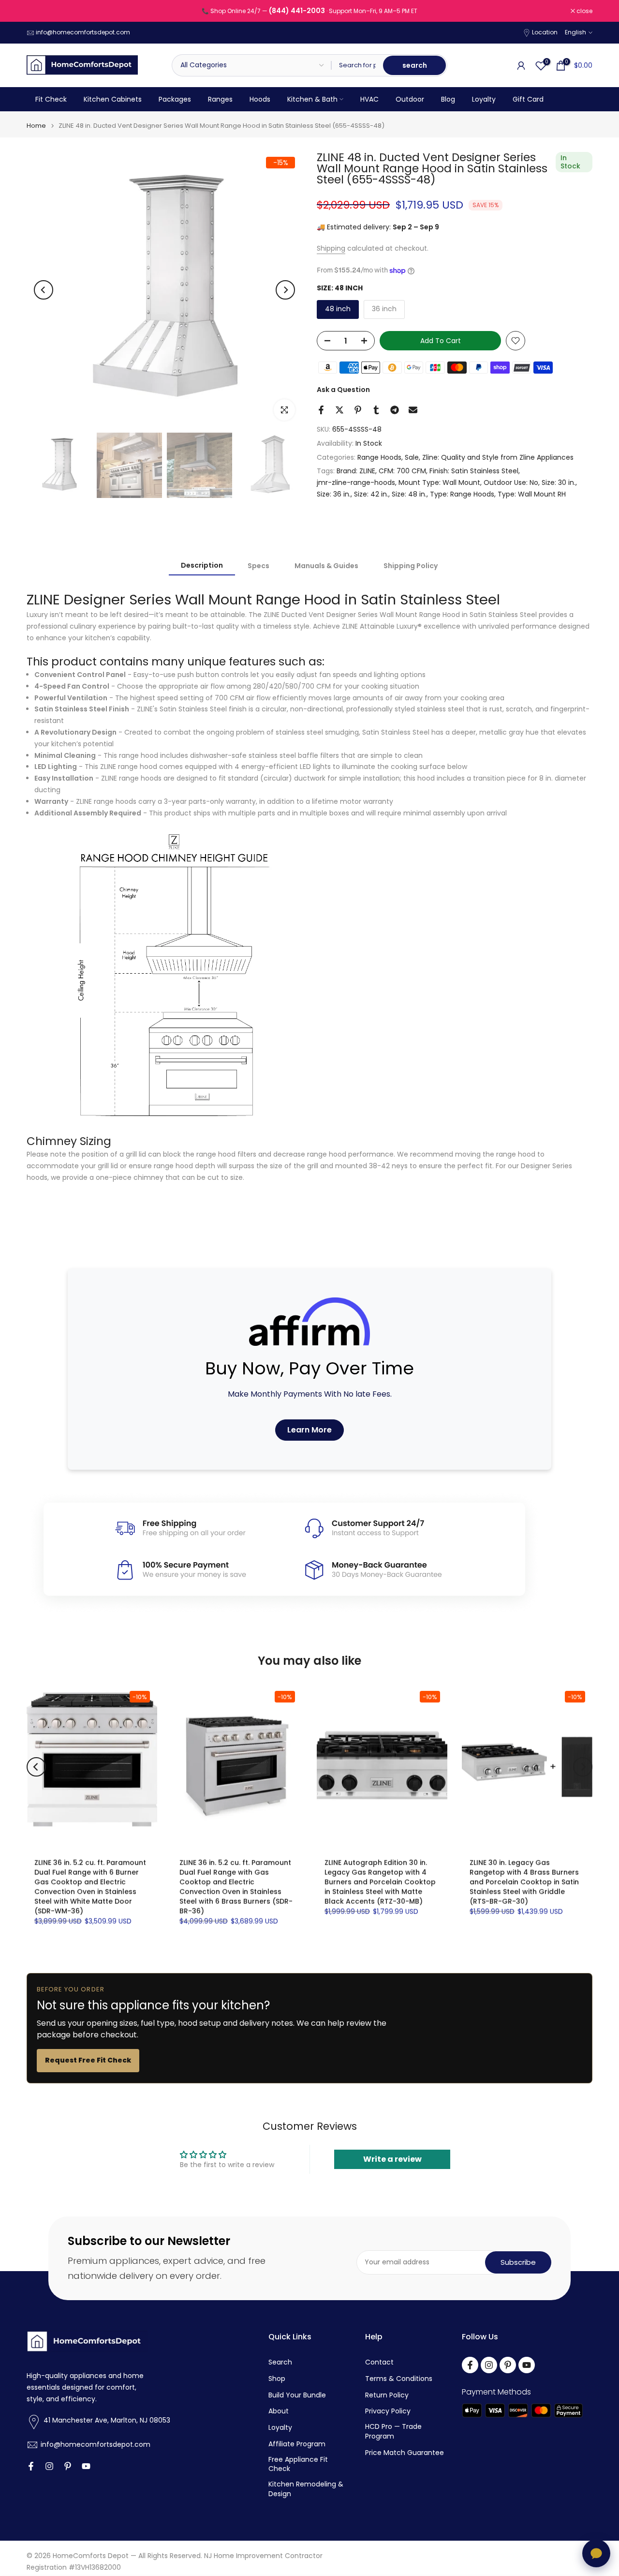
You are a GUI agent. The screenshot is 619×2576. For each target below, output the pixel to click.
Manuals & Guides (326, 565)
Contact (379, 2362)
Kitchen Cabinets (113, 99)
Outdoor (410, 99)
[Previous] (44, 290)
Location (545, 32)
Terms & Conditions (399, 2379)
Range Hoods (379, 457)
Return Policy (387, 2395)
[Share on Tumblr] (376, 410)
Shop (277, 2379)
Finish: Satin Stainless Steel (474, 471)
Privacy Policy (388, 2411)
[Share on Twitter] (339, 410)
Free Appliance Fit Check (298, 2464)
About (279, 2411)
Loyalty (484, 99)
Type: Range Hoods (462, 494)
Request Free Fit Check (88, 2060)
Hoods (260, 99)
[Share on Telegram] (395, 410)
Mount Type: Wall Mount (439, 482)
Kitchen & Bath (312, 99)
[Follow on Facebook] (31, 2466)
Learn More (309, 1430)
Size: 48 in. (409, 494)
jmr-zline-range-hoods (356, 482)
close (40, 11)
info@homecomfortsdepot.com (83, 32)
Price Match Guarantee (405, 2453)
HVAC (369, 99)
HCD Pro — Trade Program (393, 2432)
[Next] (285, 290)
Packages (175, 99)
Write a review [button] (392, 2159)
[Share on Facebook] (321, 410)
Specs (258, 565)
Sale (412, 457)
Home (36, 126)
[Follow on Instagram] (49, 2466)
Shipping (331, 248)
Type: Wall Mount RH (532, 494)
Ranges (220, 99)
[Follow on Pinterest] (68, 2466)
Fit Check (51, 99)
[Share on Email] (413, 410)
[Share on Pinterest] (358, 410)
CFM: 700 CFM (402, 471)
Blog (448, 99)
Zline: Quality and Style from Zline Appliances (498, 457)
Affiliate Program (297, 2444)
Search (280, 2362)
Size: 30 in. (559, 482)
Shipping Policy (411, 565)
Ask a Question (343, 390)
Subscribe (518, 2262)
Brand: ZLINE (356, 471)
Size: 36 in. (334, 494)
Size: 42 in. (371, 494)
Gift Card (528, 99)
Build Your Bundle (297, 2395)
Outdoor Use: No (511, 482)
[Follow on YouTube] (86, 2466)
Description (202, 565)
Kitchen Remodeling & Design (306, 2489)
